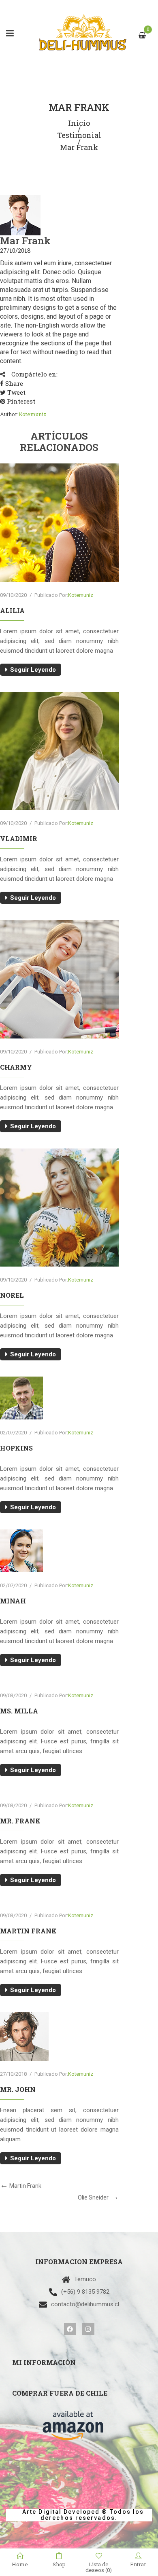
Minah (13, 1601)
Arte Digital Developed (57, 2512)
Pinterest (20, 401)
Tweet (16, 392)
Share (13, 383)
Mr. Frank (20, 1821)
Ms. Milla (19, 1711)
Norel (12, 1295)
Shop (59, 2564)
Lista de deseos (99, 2567)
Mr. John (18, 2089)
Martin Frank (28, 1931)
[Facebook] (70, 2329)
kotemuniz (33, 414)
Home (20, 2564)
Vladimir (19, 839)
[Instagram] (88, 2329)
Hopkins (16, 1448)
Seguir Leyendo (33, 670)
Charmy (16, 1067)
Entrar (138, 2564)
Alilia (12, 610)
